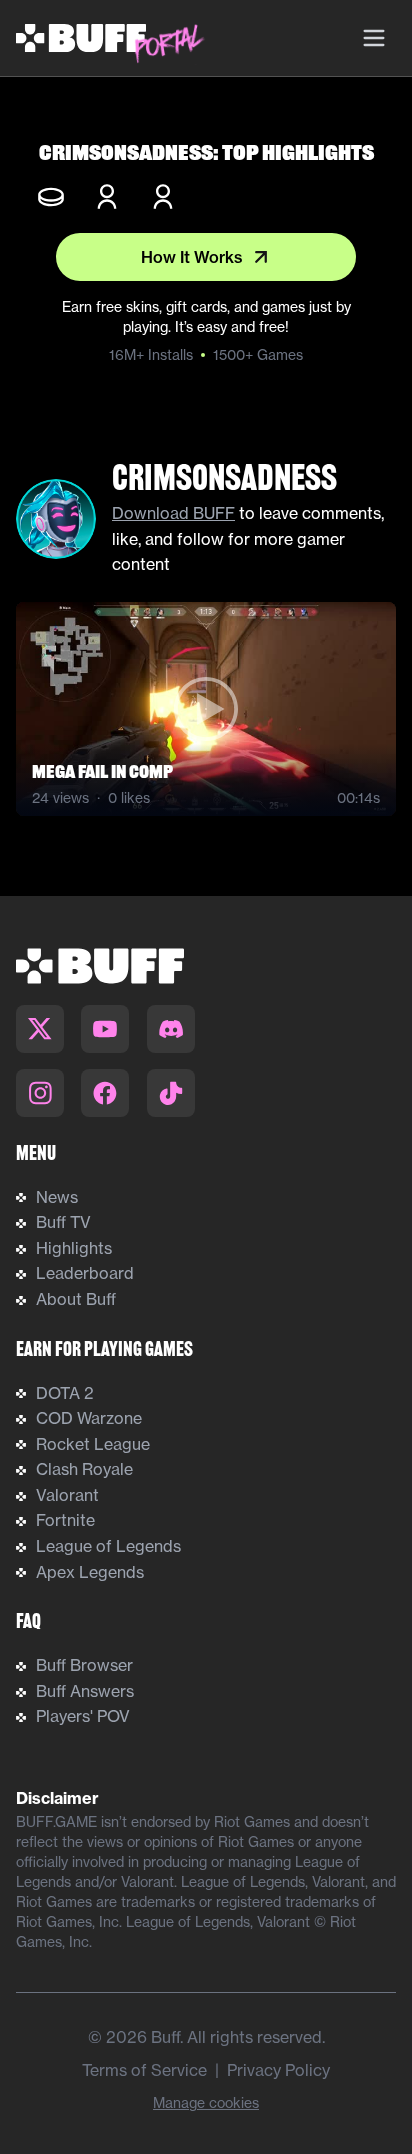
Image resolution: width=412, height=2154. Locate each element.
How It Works (192, 257)
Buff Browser (84, 1665)
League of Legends (108, 1546)
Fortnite (65, 1520)
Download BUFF (173, 513)
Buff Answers (85, 1691)
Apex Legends (90, 1572)
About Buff (76, 1299)
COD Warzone (89, 1418)
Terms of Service (144, 2070)
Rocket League (93, 1444)
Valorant (67, 1495)
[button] (206, 709)
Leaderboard (85, 1273)
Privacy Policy (278, 2070)
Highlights (74, 1248)
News (57, 1197)
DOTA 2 (65, 1393)
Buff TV (63, 1222)
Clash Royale (84, 1469)
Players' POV (83, 1716)
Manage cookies (206, 2103)
